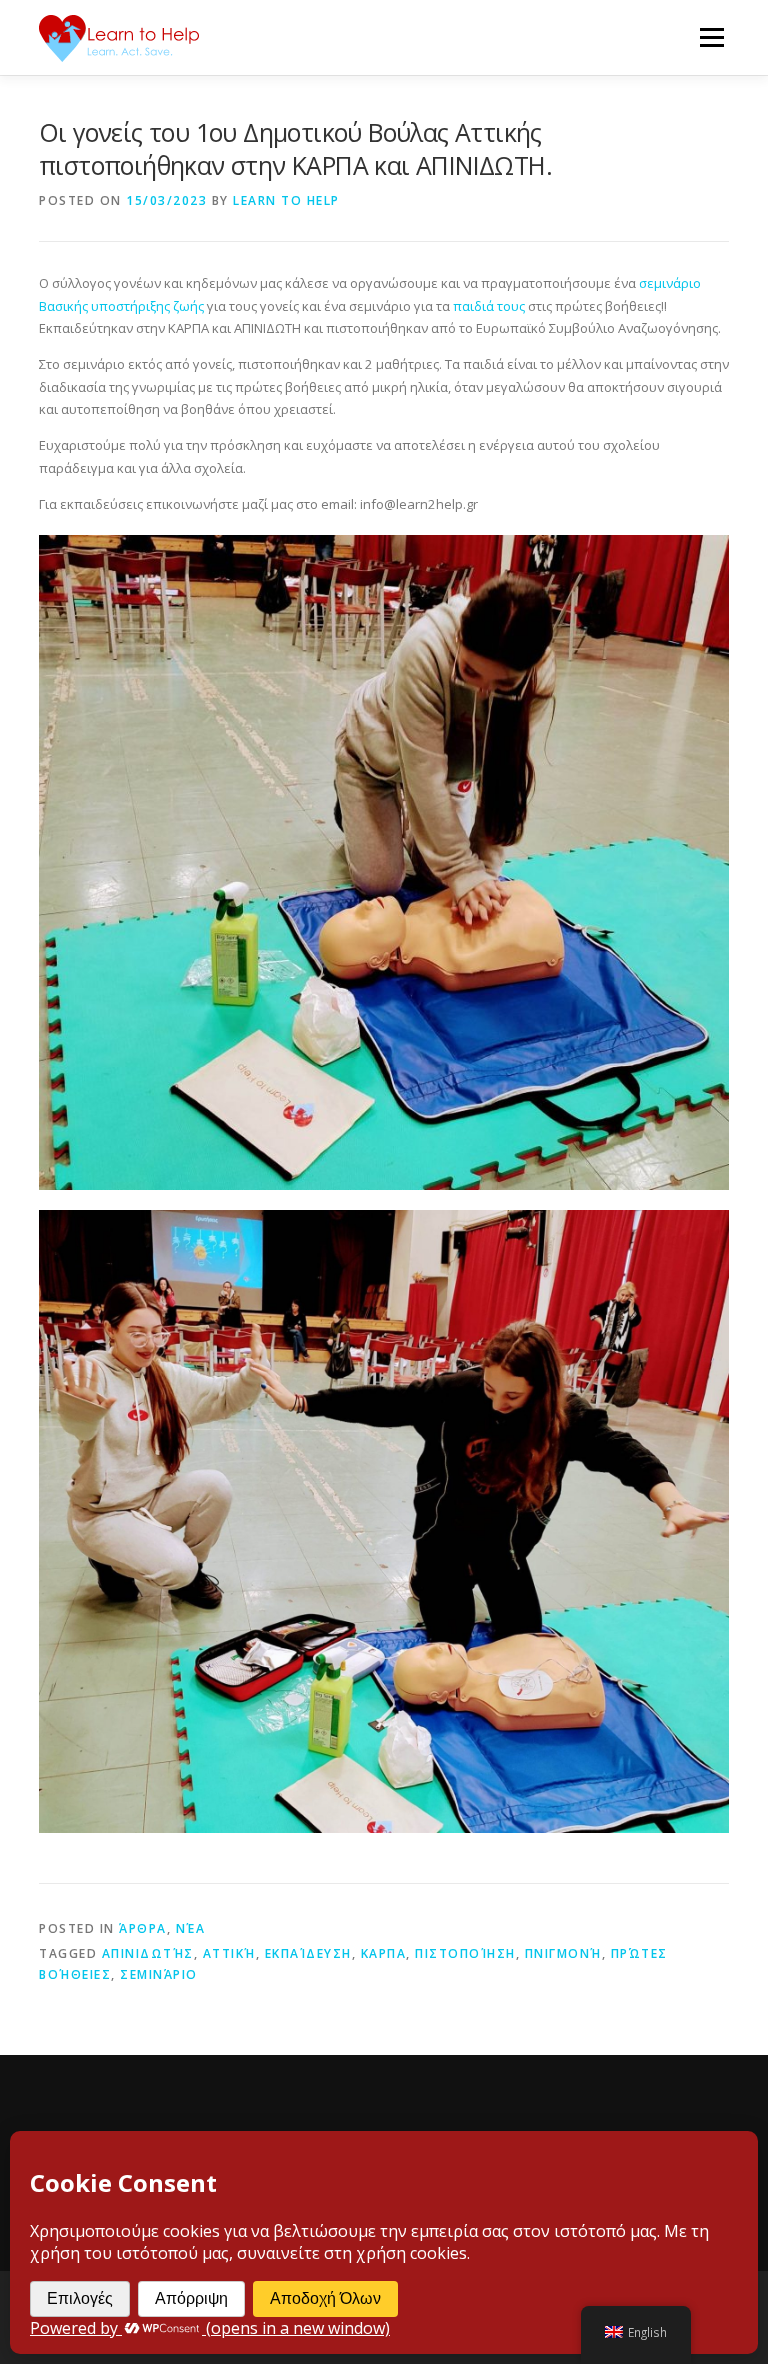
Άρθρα (143, 1928)
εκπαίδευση (308, 1953)
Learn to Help (286, 200)
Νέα (191, 1928)
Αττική (229, 1953)
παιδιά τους (487, 306)
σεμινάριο (159, 1974)
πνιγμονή (563, 1953)
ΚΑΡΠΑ (384, 1953)
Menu (711, 37)
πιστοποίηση (465, 1953)
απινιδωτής (148, 1953)
